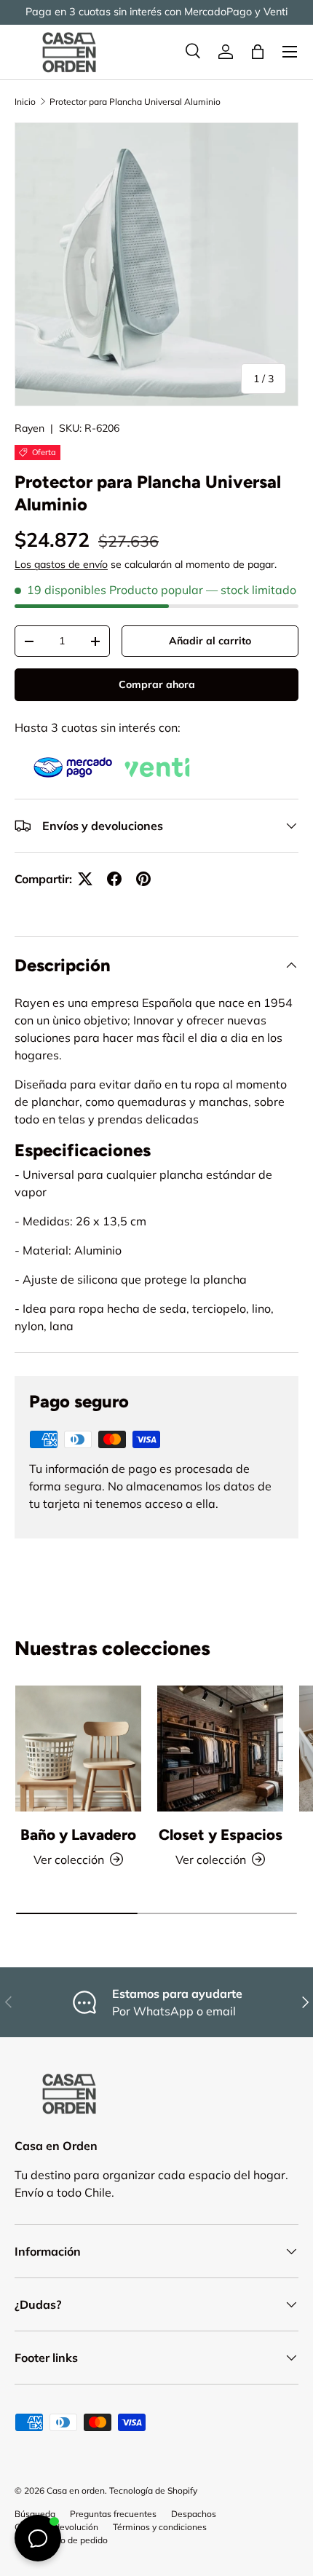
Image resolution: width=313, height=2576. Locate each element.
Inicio (25, 102)
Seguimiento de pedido (61, 2540)
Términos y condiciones (160, 2527)
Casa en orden (76, 2490)
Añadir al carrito (210, 641)
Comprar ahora (157, 684)
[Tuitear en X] (85, 879)
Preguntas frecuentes (113, 2514)
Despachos (194, 2514)
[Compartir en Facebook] (114, 879)
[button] (258, 52)
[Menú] (290, 52)
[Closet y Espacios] (220, 1749)
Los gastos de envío (61, 564)
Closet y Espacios (221, 1834)
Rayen (29, 428)
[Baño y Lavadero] (78, 1749)
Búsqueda (35, 2514)
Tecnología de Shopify (153, 2490)
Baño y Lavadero (78, 1834)
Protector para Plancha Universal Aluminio (135, 102)
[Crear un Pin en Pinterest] (143, 879)
